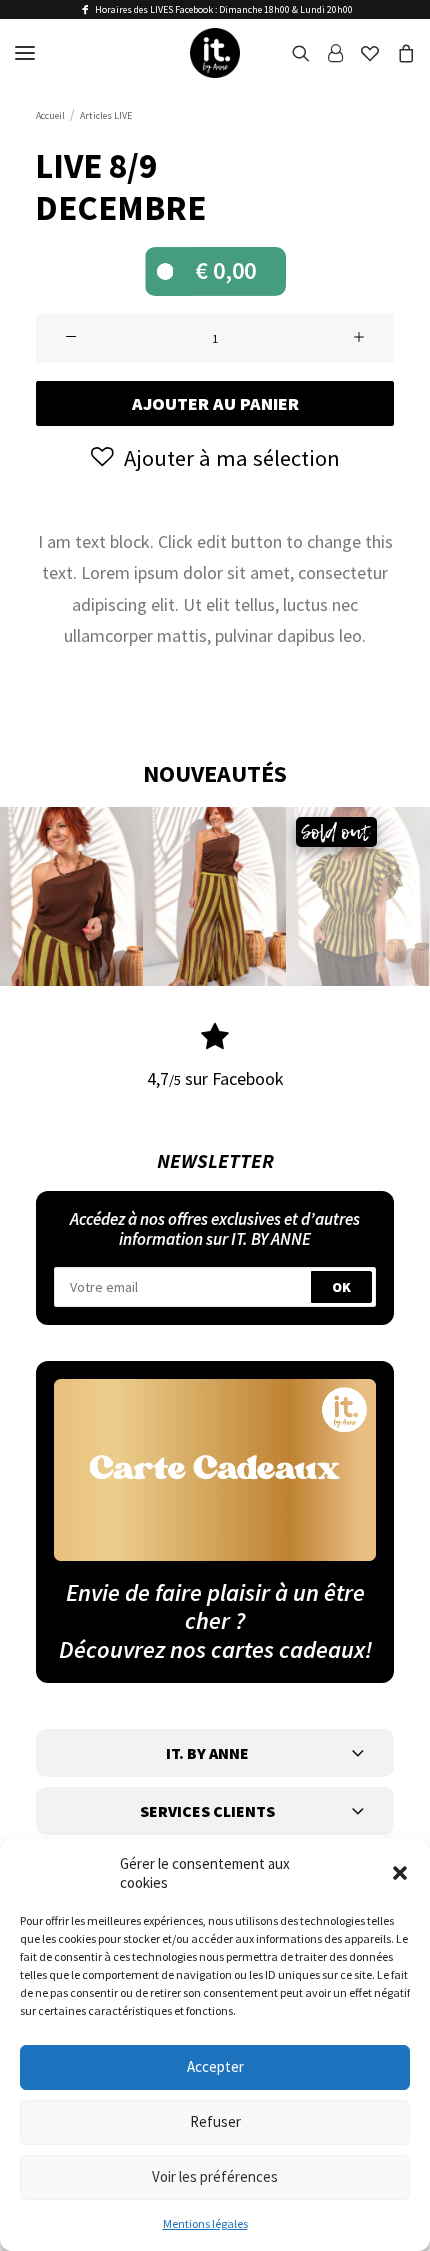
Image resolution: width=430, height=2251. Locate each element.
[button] (400, 1873)
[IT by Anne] (215, 53)
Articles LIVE (106, 115)
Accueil (50, 115)
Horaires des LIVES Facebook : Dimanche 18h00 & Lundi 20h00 (224, 9)
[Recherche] (292, 53)
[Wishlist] (361, 53)
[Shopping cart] (397, 53)
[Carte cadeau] (215, 1469)
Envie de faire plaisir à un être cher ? (215, 1607)
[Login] (326, 53)
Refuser (215, 2121)
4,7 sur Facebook (215, 1078)
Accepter (215, 2066)
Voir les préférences (215, 2176)
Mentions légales (205, 2223)
